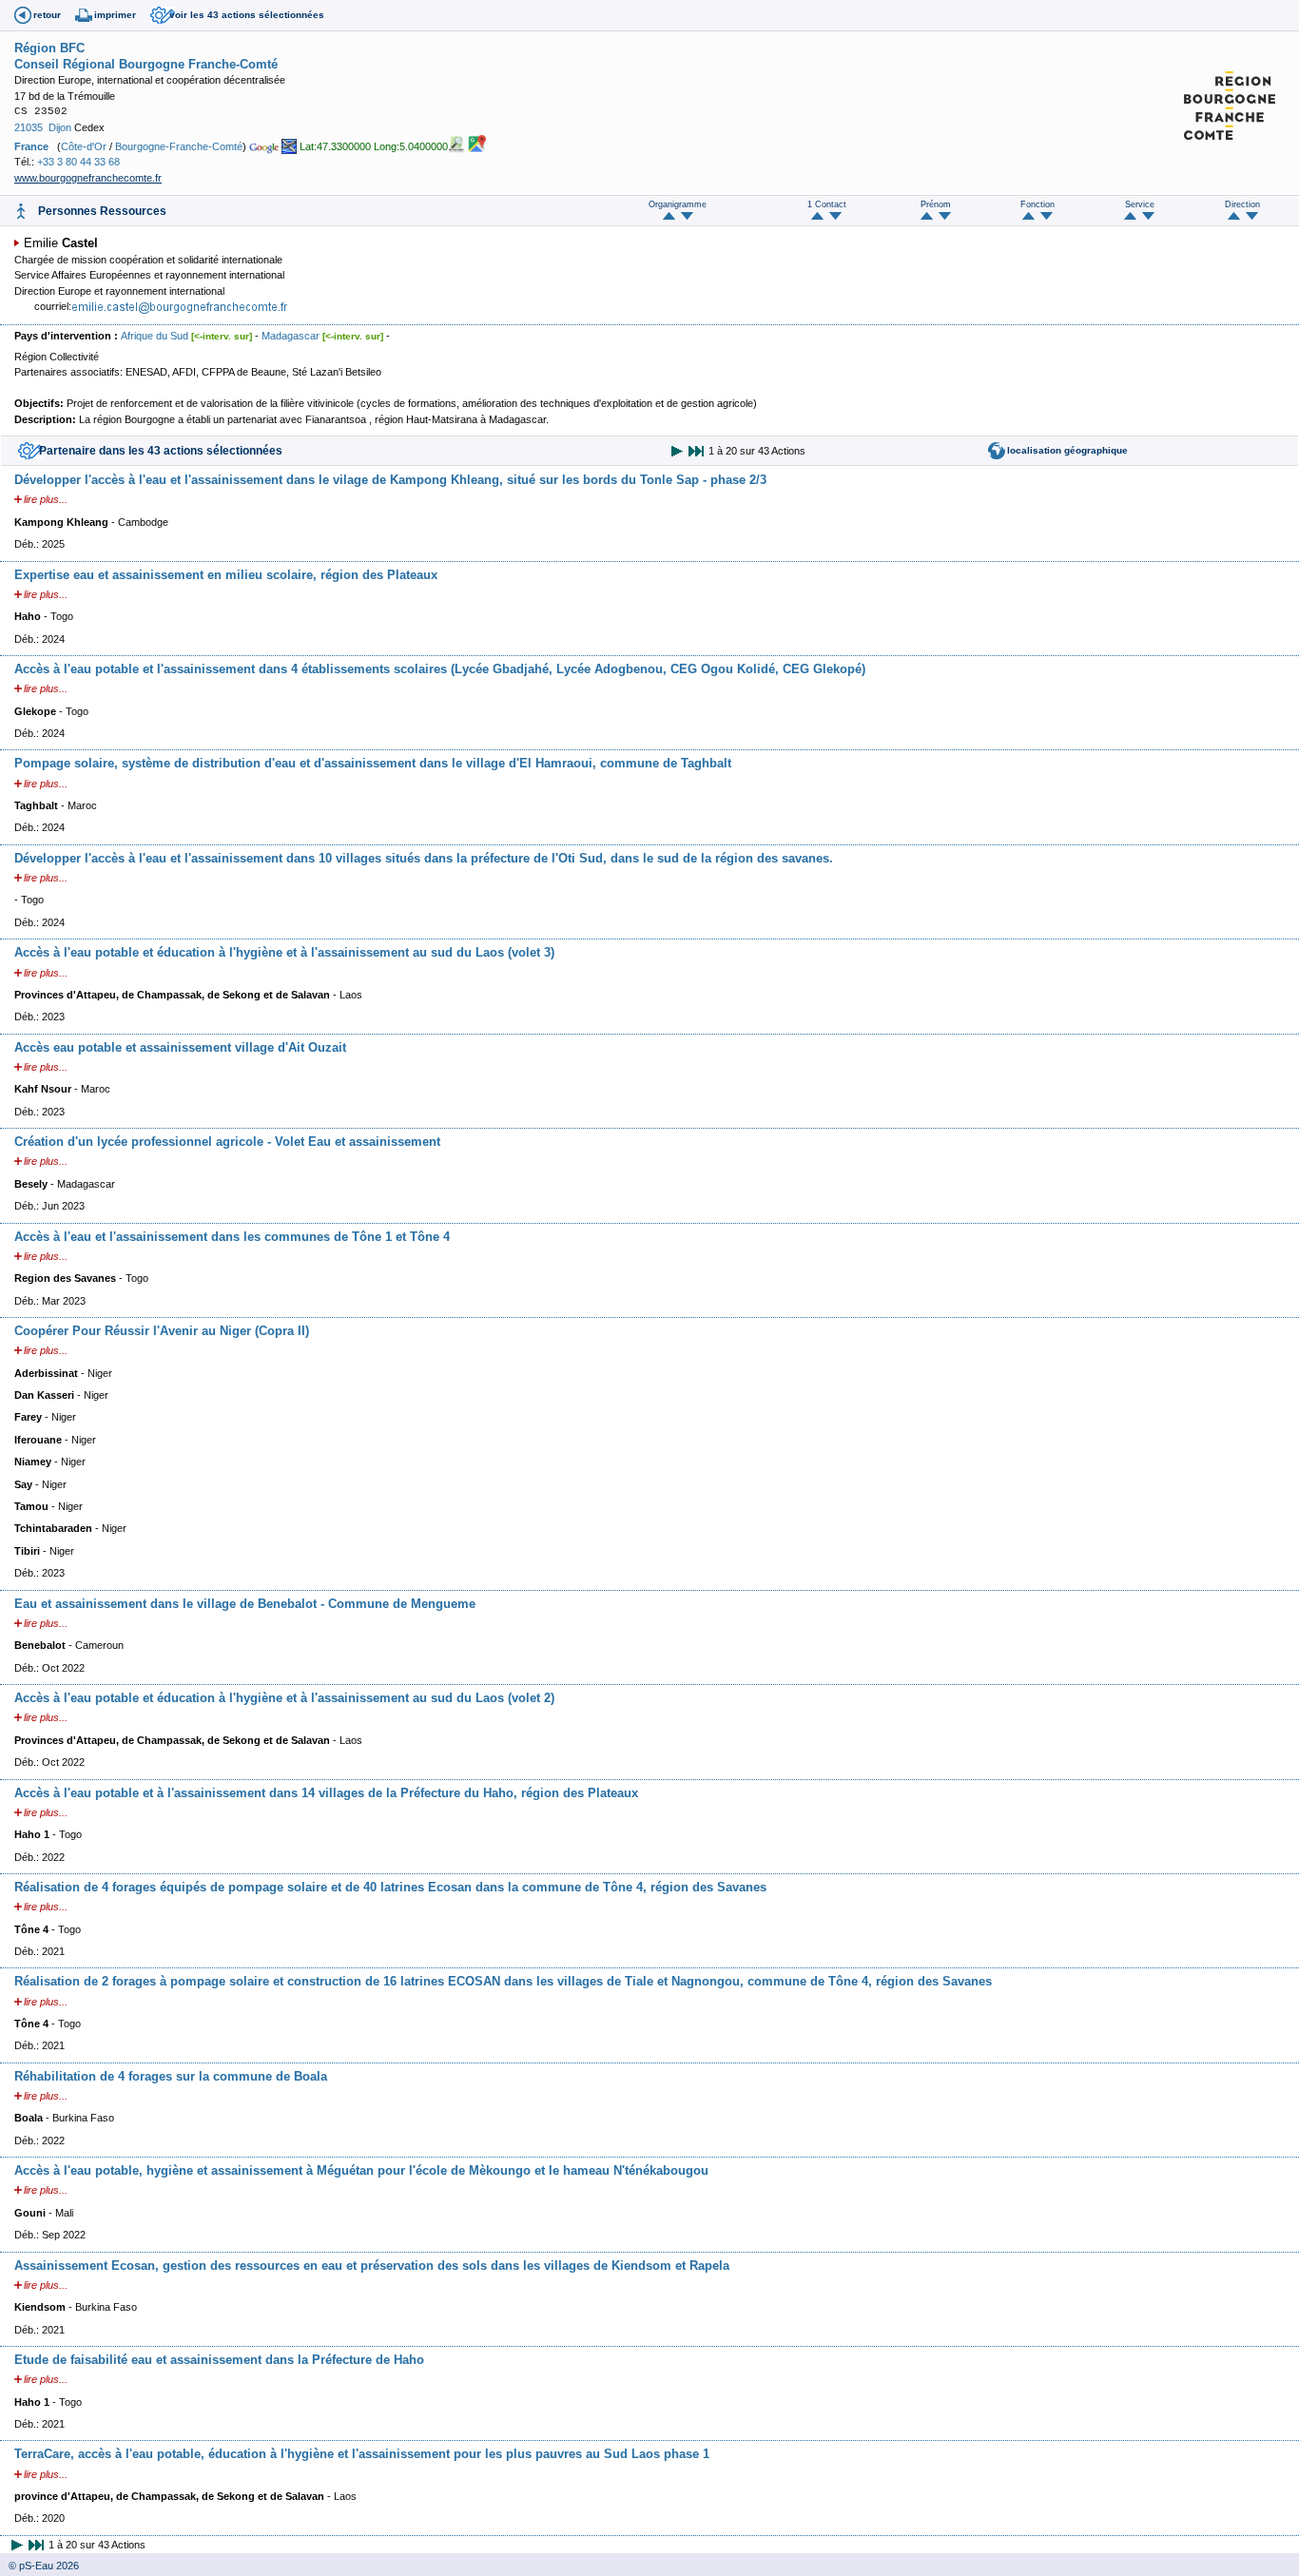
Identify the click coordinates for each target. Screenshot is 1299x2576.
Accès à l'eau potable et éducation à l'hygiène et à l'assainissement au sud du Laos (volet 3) (284, 952)
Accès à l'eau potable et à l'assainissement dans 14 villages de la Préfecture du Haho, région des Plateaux (326, 1793)
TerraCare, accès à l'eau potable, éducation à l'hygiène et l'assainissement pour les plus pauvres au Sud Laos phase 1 (362, 2454)
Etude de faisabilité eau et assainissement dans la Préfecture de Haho (219, 2360)
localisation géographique (1067, 450)
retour (47, 15)
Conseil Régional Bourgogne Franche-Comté (146, 64)
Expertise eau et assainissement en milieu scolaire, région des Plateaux (226, 575)
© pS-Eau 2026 (39, 2566)
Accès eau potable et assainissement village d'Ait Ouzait (180, 1047)
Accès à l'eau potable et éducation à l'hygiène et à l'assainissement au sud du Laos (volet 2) (284, 1698)
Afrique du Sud (155, 336)
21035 (29, 127)
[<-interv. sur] (222, 336)
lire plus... (46, 499)
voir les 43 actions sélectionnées (247, 15)
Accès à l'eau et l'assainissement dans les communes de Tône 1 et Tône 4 (232, 1237)
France (31, 146)
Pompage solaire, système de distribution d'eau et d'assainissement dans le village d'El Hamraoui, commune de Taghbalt (373, 763)
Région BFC (49, 48)
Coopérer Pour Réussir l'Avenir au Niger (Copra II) (162, 1331)
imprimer (115, 15)
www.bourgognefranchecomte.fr (88, 178)
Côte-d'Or (84, 146)
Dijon (60, 127)
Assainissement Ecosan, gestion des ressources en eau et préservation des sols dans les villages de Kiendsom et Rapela (372, 2266)
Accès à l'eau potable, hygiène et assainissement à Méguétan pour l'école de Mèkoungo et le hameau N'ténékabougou (361, 2170)
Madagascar (291, 336)
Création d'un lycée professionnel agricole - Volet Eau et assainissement (227, 1142)
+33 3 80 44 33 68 (78, 162)
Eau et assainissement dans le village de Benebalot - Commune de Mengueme (245, 1604)
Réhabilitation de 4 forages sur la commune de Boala (171, 2076)
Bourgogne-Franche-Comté (179, 146)
